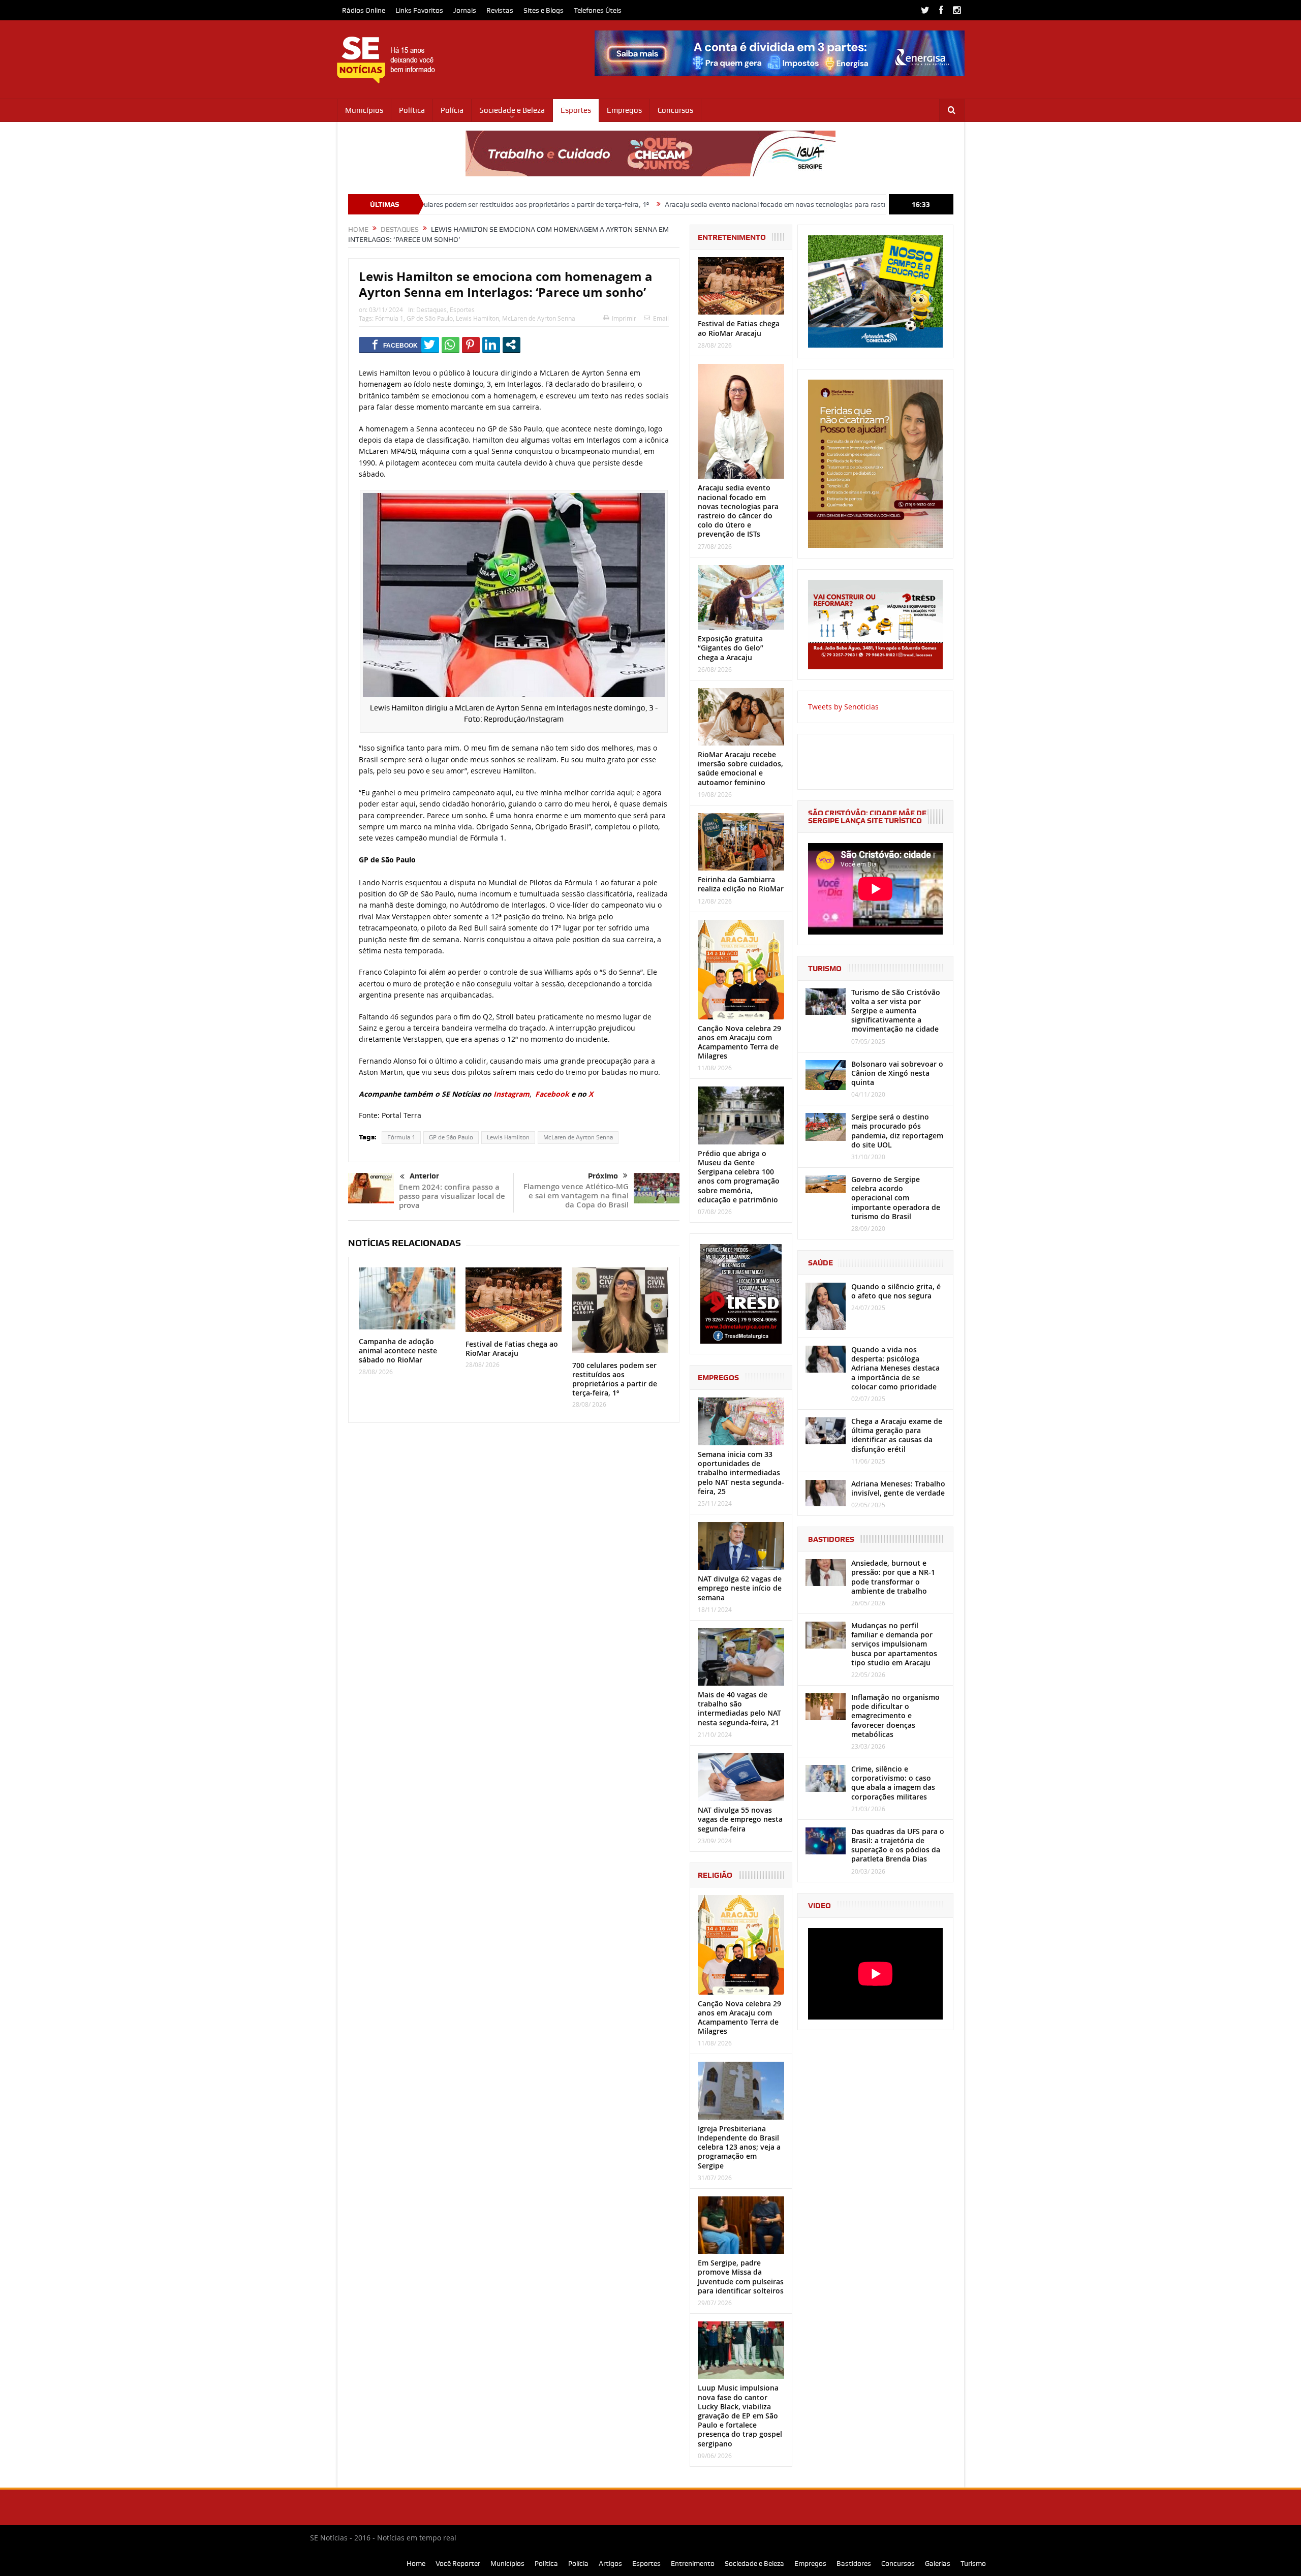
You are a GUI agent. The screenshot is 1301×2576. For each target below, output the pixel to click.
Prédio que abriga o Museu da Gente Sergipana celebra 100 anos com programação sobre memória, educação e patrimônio (739, 1176)
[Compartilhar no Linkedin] (491, 345)
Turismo (973, 2563)
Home (416, 2563)
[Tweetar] (430, 345)
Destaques (431, 309)
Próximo (603, 1176)
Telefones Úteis (598, 10)
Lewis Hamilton (477, 318)
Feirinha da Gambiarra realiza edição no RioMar (741, 884)
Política (412, 110)
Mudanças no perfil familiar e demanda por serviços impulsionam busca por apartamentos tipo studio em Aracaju (894, 1644)
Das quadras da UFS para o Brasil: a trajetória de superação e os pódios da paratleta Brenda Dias (898, 1845)
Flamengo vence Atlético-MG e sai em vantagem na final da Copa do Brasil (576, 1196)
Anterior (424, 1176)
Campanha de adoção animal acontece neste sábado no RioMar (398, 1351)
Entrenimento (693, 2563)
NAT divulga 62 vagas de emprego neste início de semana (740, 1588)
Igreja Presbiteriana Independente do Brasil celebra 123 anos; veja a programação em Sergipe (739, 2147)
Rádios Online (364, 10)
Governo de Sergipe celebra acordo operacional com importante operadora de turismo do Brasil (896, 1198)
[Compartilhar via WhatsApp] (451, 345)
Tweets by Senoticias (843, 707)
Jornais (465, 10)
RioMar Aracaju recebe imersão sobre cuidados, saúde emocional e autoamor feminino (740, 768)
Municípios (364, 110)
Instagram (512, 1094)
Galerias (938, 2563)
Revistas (500, 10)
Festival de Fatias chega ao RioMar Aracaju (512, 1348)
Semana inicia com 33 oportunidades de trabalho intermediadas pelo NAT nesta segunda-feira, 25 (741, 1473)
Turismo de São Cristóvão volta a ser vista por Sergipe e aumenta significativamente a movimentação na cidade (896, 1011)
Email (661, 318)
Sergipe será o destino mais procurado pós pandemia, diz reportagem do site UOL (897, 1131)
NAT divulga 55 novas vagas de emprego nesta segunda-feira (740, 1819)
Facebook (552, 1094)
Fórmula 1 (389, 318)
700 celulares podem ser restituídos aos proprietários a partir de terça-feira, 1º (615, 1379)
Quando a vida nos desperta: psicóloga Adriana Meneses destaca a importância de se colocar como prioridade (895, 1368)
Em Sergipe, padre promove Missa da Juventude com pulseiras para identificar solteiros (741, 2277)
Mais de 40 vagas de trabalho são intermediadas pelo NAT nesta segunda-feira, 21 (739, 1709)
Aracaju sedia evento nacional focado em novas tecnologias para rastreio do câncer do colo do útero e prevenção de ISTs (700, 204)
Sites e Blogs (544, 10)
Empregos (624, 110)
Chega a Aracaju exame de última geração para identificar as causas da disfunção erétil (897, 1435)
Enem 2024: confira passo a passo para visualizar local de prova (452, 1196)
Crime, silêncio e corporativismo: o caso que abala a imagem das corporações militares (893, 1783)
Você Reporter (458, 2563)
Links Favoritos (419, 10)
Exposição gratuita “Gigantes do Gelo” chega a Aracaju (731, 648)
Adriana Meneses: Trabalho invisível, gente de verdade (898, 1488)
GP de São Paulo (430, 318)
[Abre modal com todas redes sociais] (512, 345)
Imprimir (624, 318)
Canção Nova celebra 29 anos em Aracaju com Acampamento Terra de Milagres (739, 1042)
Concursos (675, 110)
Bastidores (854, 2563)
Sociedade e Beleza (512, 110)
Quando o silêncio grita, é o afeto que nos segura (896, 1291)
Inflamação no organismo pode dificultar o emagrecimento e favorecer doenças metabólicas (895, 1716)
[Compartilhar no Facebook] (395, 345)
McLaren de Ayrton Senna (539, 318)
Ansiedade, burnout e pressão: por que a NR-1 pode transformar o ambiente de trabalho (893, 1577)
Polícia (452, 110)
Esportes (576, 110)
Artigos (610, 2563)
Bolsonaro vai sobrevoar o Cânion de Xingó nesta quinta (897, 1073)
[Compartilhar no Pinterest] (471, 345)
